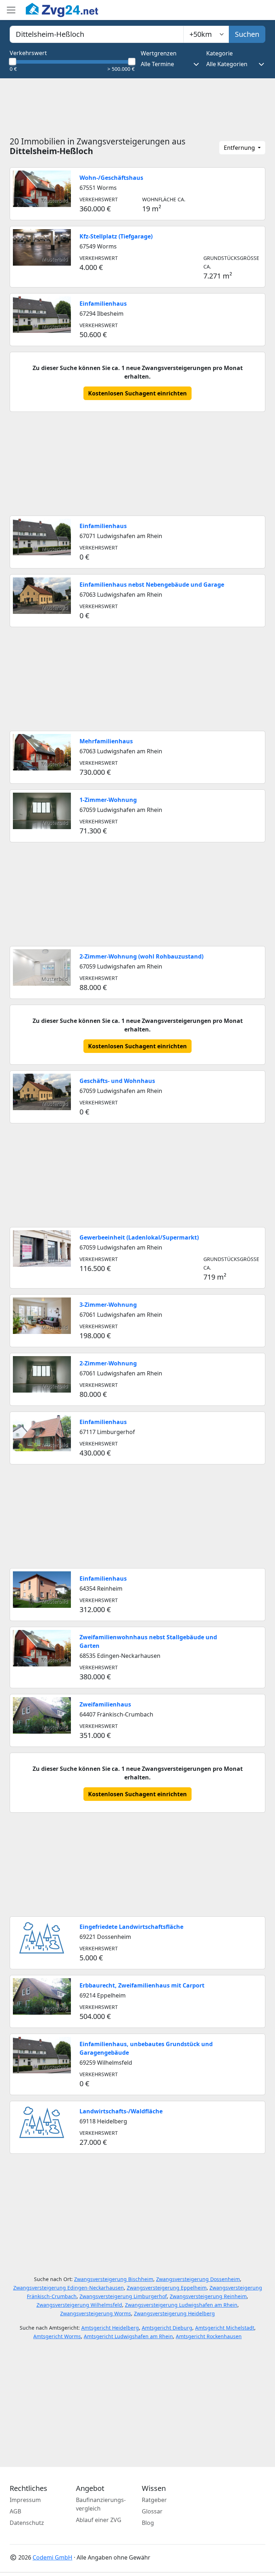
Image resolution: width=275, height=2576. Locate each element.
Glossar (152, 2511)
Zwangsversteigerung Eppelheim (167, 2288)
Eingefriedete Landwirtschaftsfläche (131, 1927)
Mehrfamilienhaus (106, 741)
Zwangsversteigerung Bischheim (114, 2279)
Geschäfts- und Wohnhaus (117, 1081)
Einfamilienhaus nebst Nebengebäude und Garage (152, 585)
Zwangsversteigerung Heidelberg (174, 2313)
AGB (15, 2511)
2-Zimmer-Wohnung (108, 1363)
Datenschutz (27, 2523)
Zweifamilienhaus (105, 1704)
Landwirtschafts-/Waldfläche (121, 2111)
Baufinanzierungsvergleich (101, 2504)
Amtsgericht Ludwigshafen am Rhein (128, 2336)
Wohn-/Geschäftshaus (111, 178)
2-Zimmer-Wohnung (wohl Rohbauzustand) (141, 956)
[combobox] (97, 34)
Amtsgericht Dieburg (167, 2328)
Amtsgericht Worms (57, 2336)
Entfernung (240, 148)
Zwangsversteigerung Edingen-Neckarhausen (69, 2288)
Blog (148, 2523)
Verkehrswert (28, 53)
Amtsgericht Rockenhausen (209, 2336)
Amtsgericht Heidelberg (110, 2328)
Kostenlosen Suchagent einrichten (137, 393)
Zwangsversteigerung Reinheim (208, 2296)
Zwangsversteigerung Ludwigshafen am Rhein (181, 2305)
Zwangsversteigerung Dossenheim (198, 2279)
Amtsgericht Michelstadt (225, 2328)
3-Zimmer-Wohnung (108, 1305)
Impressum (25, 2500)
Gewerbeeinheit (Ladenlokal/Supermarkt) (139, 1237)
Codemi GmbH (52, 2557)
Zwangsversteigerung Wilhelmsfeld (79, 2305)
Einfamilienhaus (103, 304)
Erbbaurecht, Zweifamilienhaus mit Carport (142, 1985)
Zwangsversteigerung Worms (96, 2313)
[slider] (13, 61)
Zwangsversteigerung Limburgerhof (123, 2296)
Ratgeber (154, 2500)
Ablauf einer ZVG (99, 2520)
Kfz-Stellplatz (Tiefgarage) (116, 236)
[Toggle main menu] (11, 10)
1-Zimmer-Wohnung (108, 800)
